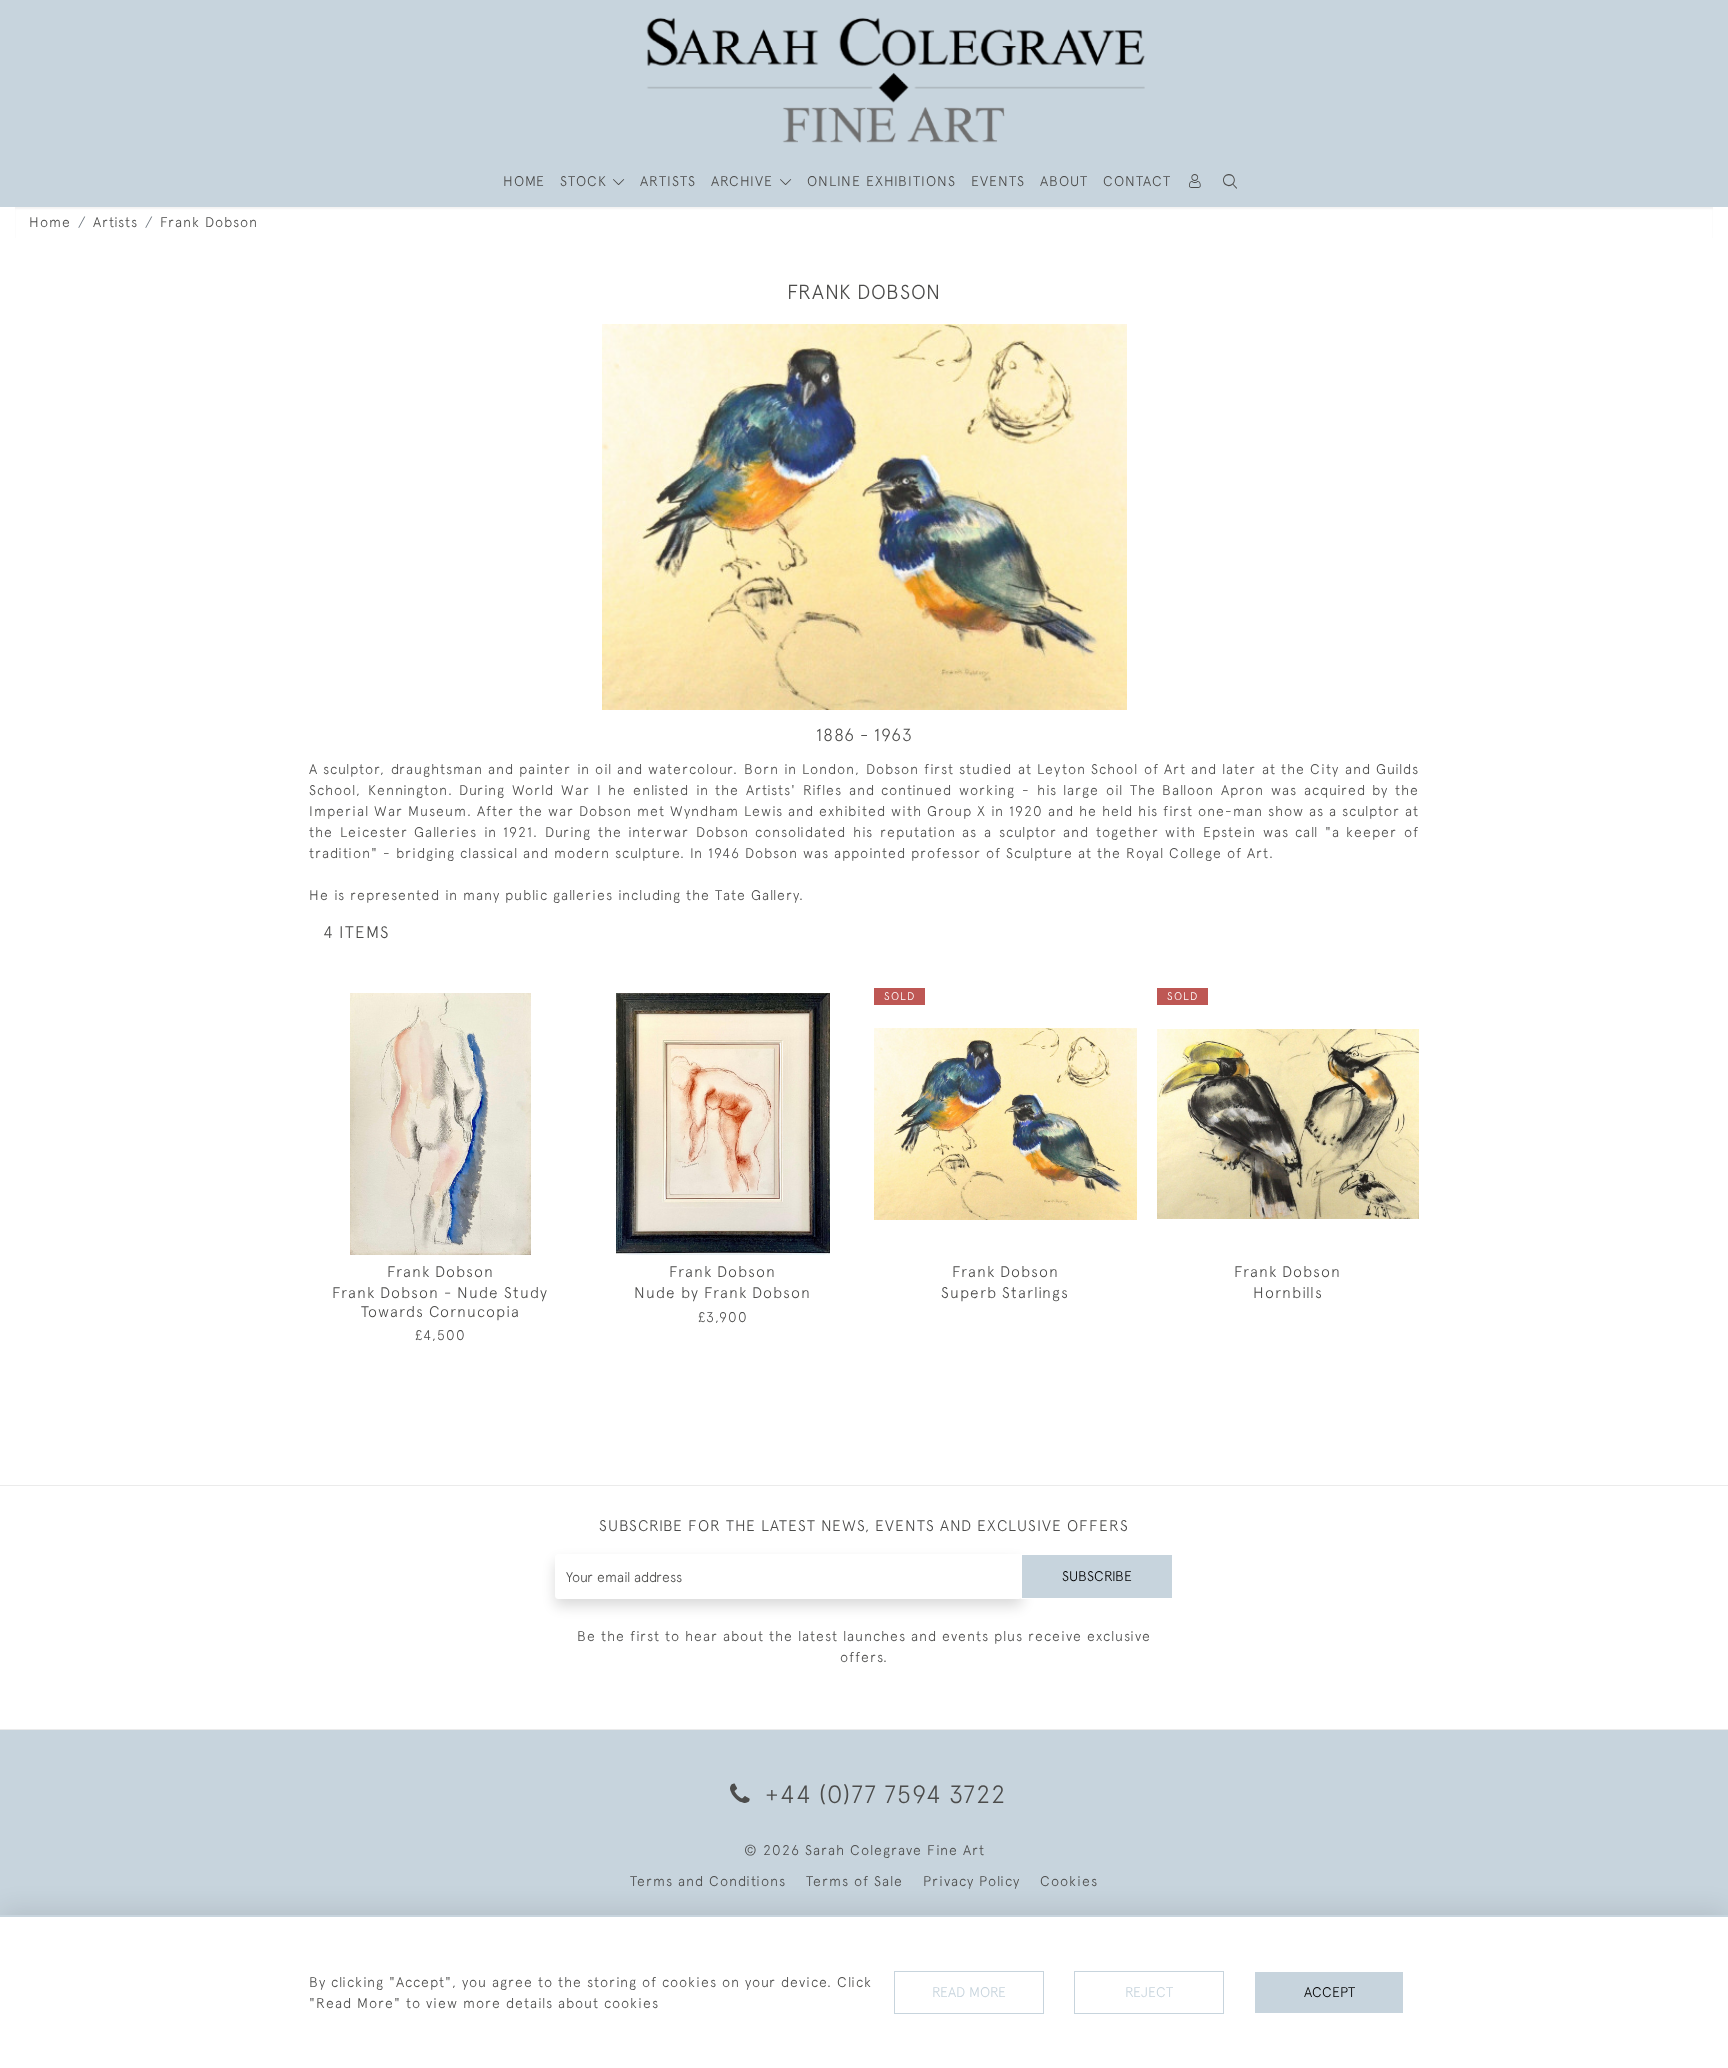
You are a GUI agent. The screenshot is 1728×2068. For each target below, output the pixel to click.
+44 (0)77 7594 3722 (882, 1793)
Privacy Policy (971, 1881)
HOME (524, 181)
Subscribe (1097, 1576)
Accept (1329, 1992)
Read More (969, 1992)
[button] (1231, 181)
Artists (115, 222)
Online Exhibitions (881, 181)
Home (50, 222)
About (1064, 181)
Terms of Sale (854, 1881)
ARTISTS (668, 181)
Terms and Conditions (708, 1881)
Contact (1137, 181)
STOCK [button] (586, 181)
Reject (1149, 1992)
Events (998, 181)
